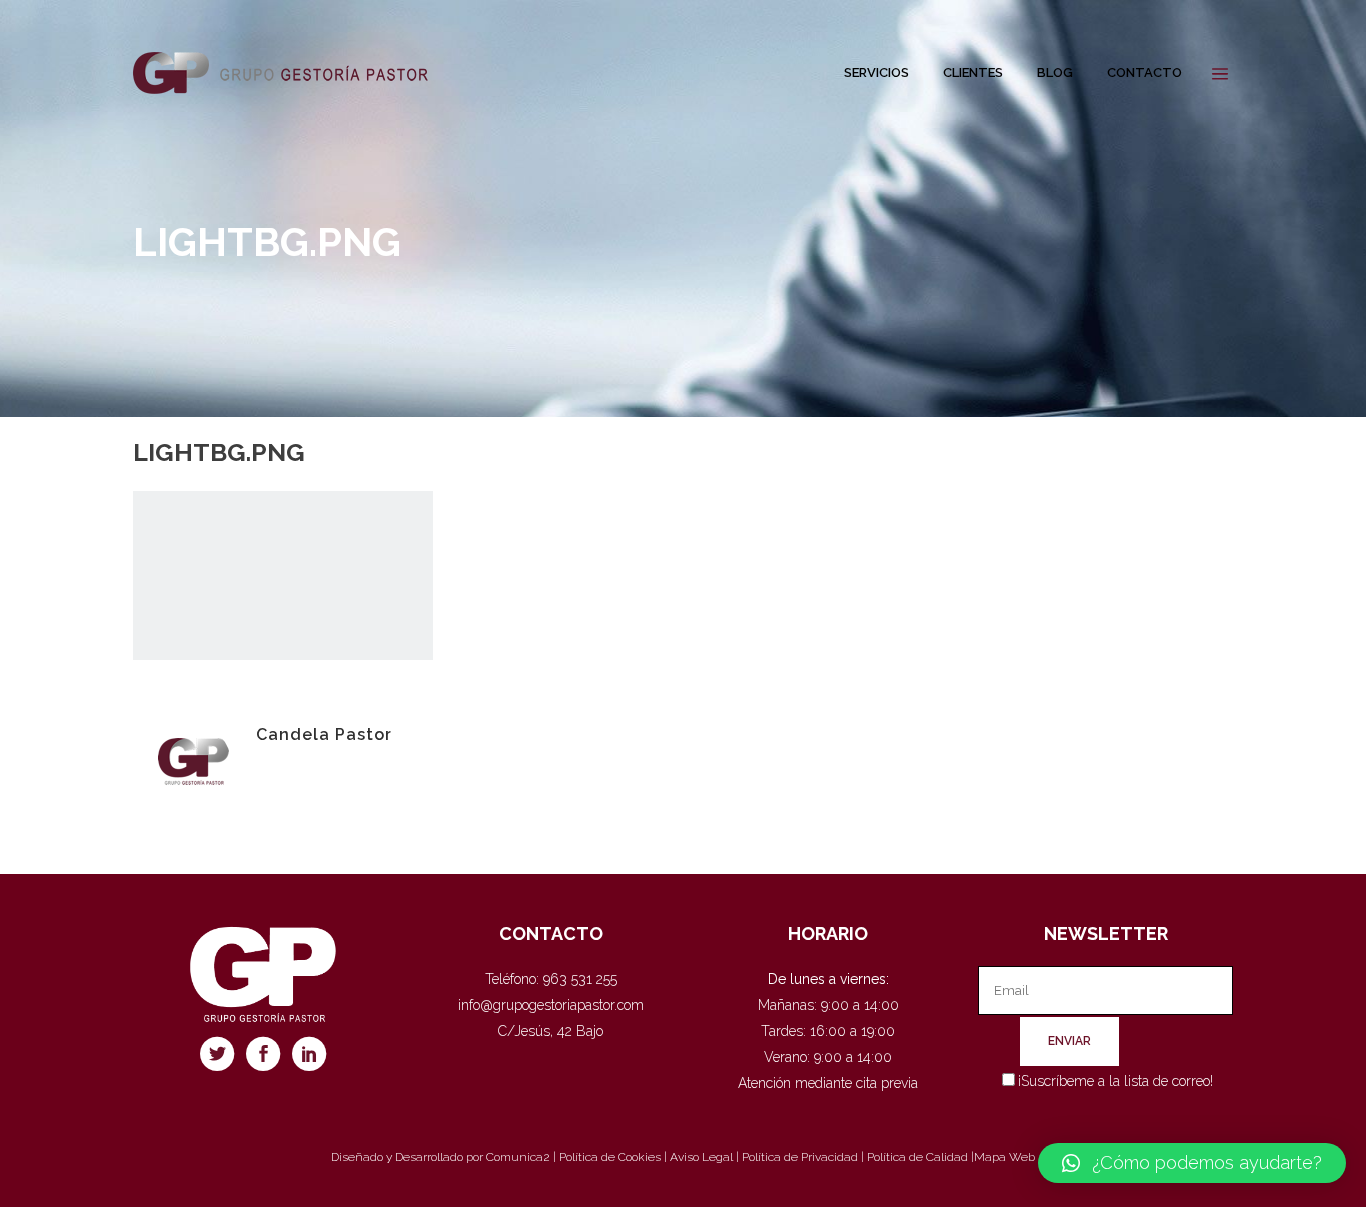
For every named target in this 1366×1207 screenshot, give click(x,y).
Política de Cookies (610, 1157)
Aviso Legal (701, 1157)
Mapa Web (1004, 1157)
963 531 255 (580, 979)
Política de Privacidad (800, 1157)
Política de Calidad (917, 1157)
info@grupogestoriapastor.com (551, 1005)
